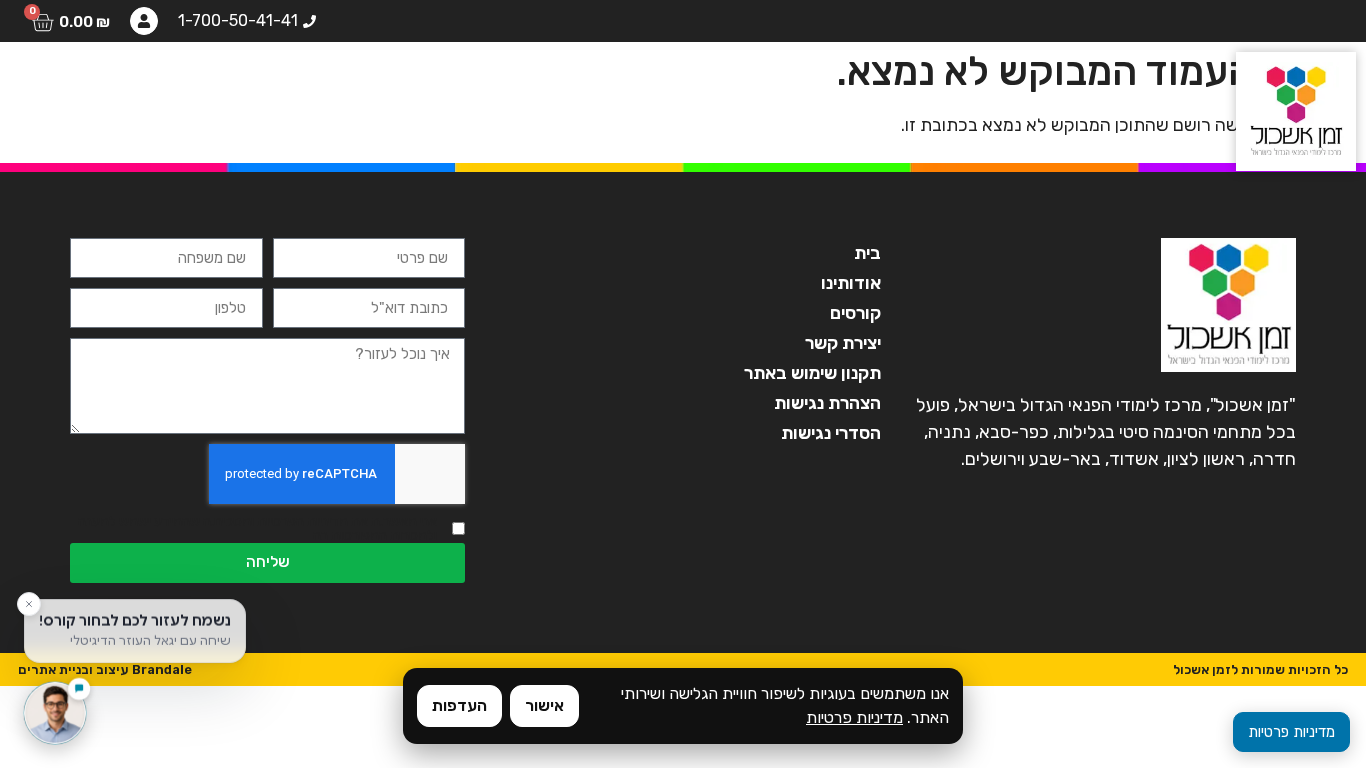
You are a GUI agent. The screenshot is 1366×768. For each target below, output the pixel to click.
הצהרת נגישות (827, 403)
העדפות (459, 705)
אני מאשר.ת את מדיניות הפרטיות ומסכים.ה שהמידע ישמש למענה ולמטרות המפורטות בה (257, 529)
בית (704, 85)
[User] (144, 21)
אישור (544, 705)
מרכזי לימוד (313, 85)
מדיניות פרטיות (854, 717)
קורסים (518, 85)
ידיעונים (195, 85)
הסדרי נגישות (830, 433)
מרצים (425, 85)
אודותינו (618, 85)
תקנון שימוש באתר (812, 373)
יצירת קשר (82, 85)
